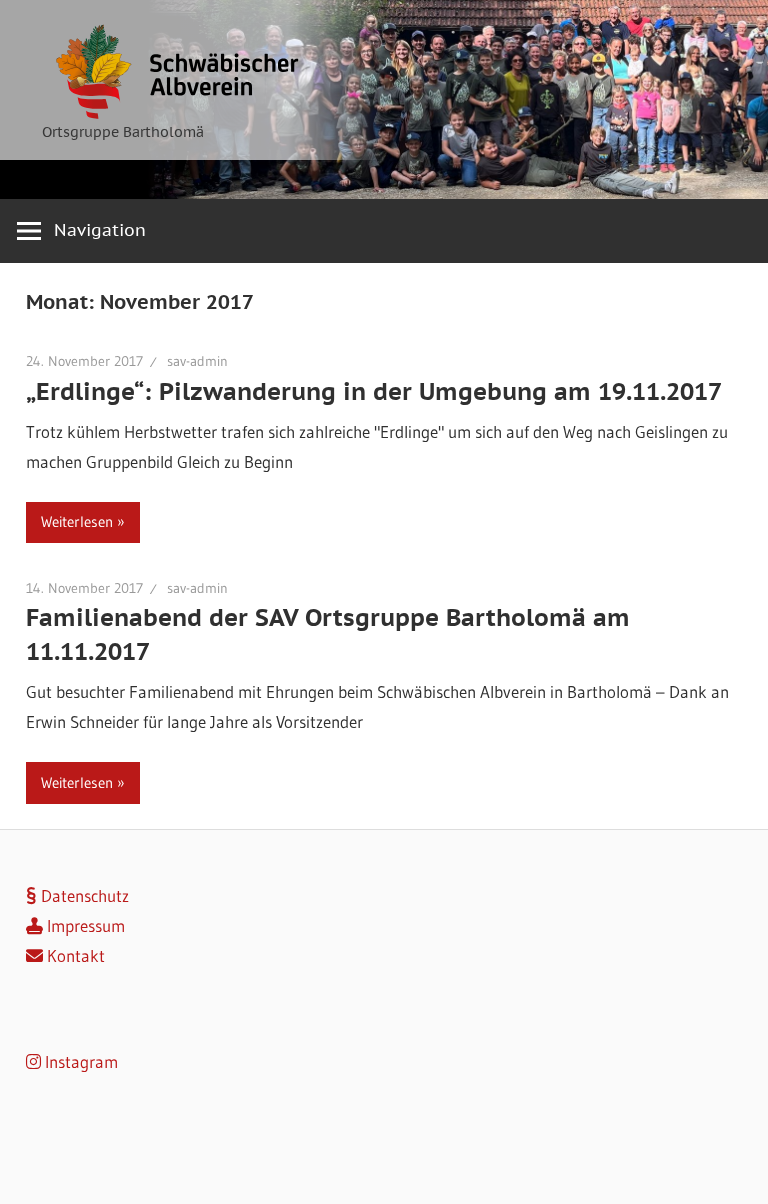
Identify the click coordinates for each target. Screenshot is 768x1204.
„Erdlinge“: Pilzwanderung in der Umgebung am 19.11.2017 (374, 391)
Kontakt (74, 955)
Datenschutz (83, 895)
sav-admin (197, 361)
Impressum (84, 925)
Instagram (79, 1061)
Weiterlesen (77, 521)
